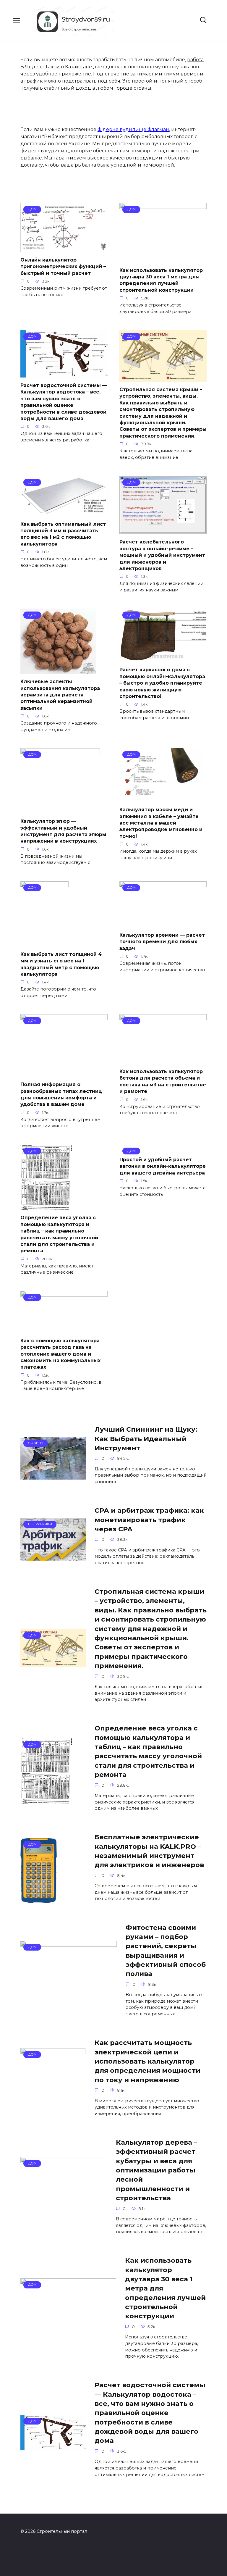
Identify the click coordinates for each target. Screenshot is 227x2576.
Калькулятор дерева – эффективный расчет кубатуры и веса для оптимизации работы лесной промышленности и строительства (157, 2170)
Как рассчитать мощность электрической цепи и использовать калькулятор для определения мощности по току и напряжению (147, 2061)
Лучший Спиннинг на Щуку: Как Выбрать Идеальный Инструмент (146, 1439)
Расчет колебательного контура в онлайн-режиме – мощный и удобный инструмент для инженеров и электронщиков (162, 555)
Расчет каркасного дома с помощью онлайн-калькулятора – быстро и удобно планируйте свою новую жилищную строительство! (162, 683)
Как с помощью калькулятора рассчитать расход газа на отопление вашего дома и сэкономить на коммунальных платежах (60, 1354)
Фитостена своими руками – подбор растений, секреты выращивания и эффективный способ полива (166, 1951)
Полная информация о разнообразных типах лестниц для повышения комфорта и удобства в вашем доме (61, 1094)
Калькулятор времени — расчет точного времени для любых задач (162, 941)
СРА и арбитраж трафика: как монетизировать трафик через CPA (149, 1520)
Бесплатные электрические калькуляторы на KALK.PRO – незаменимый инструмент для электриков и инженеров (149, 1851)
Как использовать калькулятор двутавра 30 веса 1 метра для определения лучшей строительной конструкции (161, 280)
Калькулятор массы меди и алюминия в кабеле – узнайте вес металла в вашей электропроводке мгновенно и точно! (161, 823)
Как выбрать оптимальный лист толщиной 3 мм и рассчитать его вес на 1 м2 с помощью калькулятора (63, 534)
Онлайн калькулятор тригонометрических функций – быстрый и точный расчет (63, 267)
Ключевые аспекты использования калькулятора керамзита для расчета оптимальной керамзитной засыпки (60, 695)
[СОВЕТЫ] (53, 1476)
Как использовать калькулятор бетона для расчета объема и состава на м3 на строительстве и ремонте (163, 1081)
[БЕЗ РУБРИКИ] (53, 1557)
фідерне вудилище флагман (133, 129)
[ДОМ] (64, 248)
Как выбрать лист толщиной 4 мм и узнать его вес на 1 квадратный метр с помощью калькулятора (61, 964)
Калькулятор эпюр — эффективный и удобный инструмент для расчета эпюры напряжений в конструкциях (63, 831)
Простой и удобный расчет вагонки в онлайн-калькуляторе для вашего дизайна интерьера (163, 1166)
